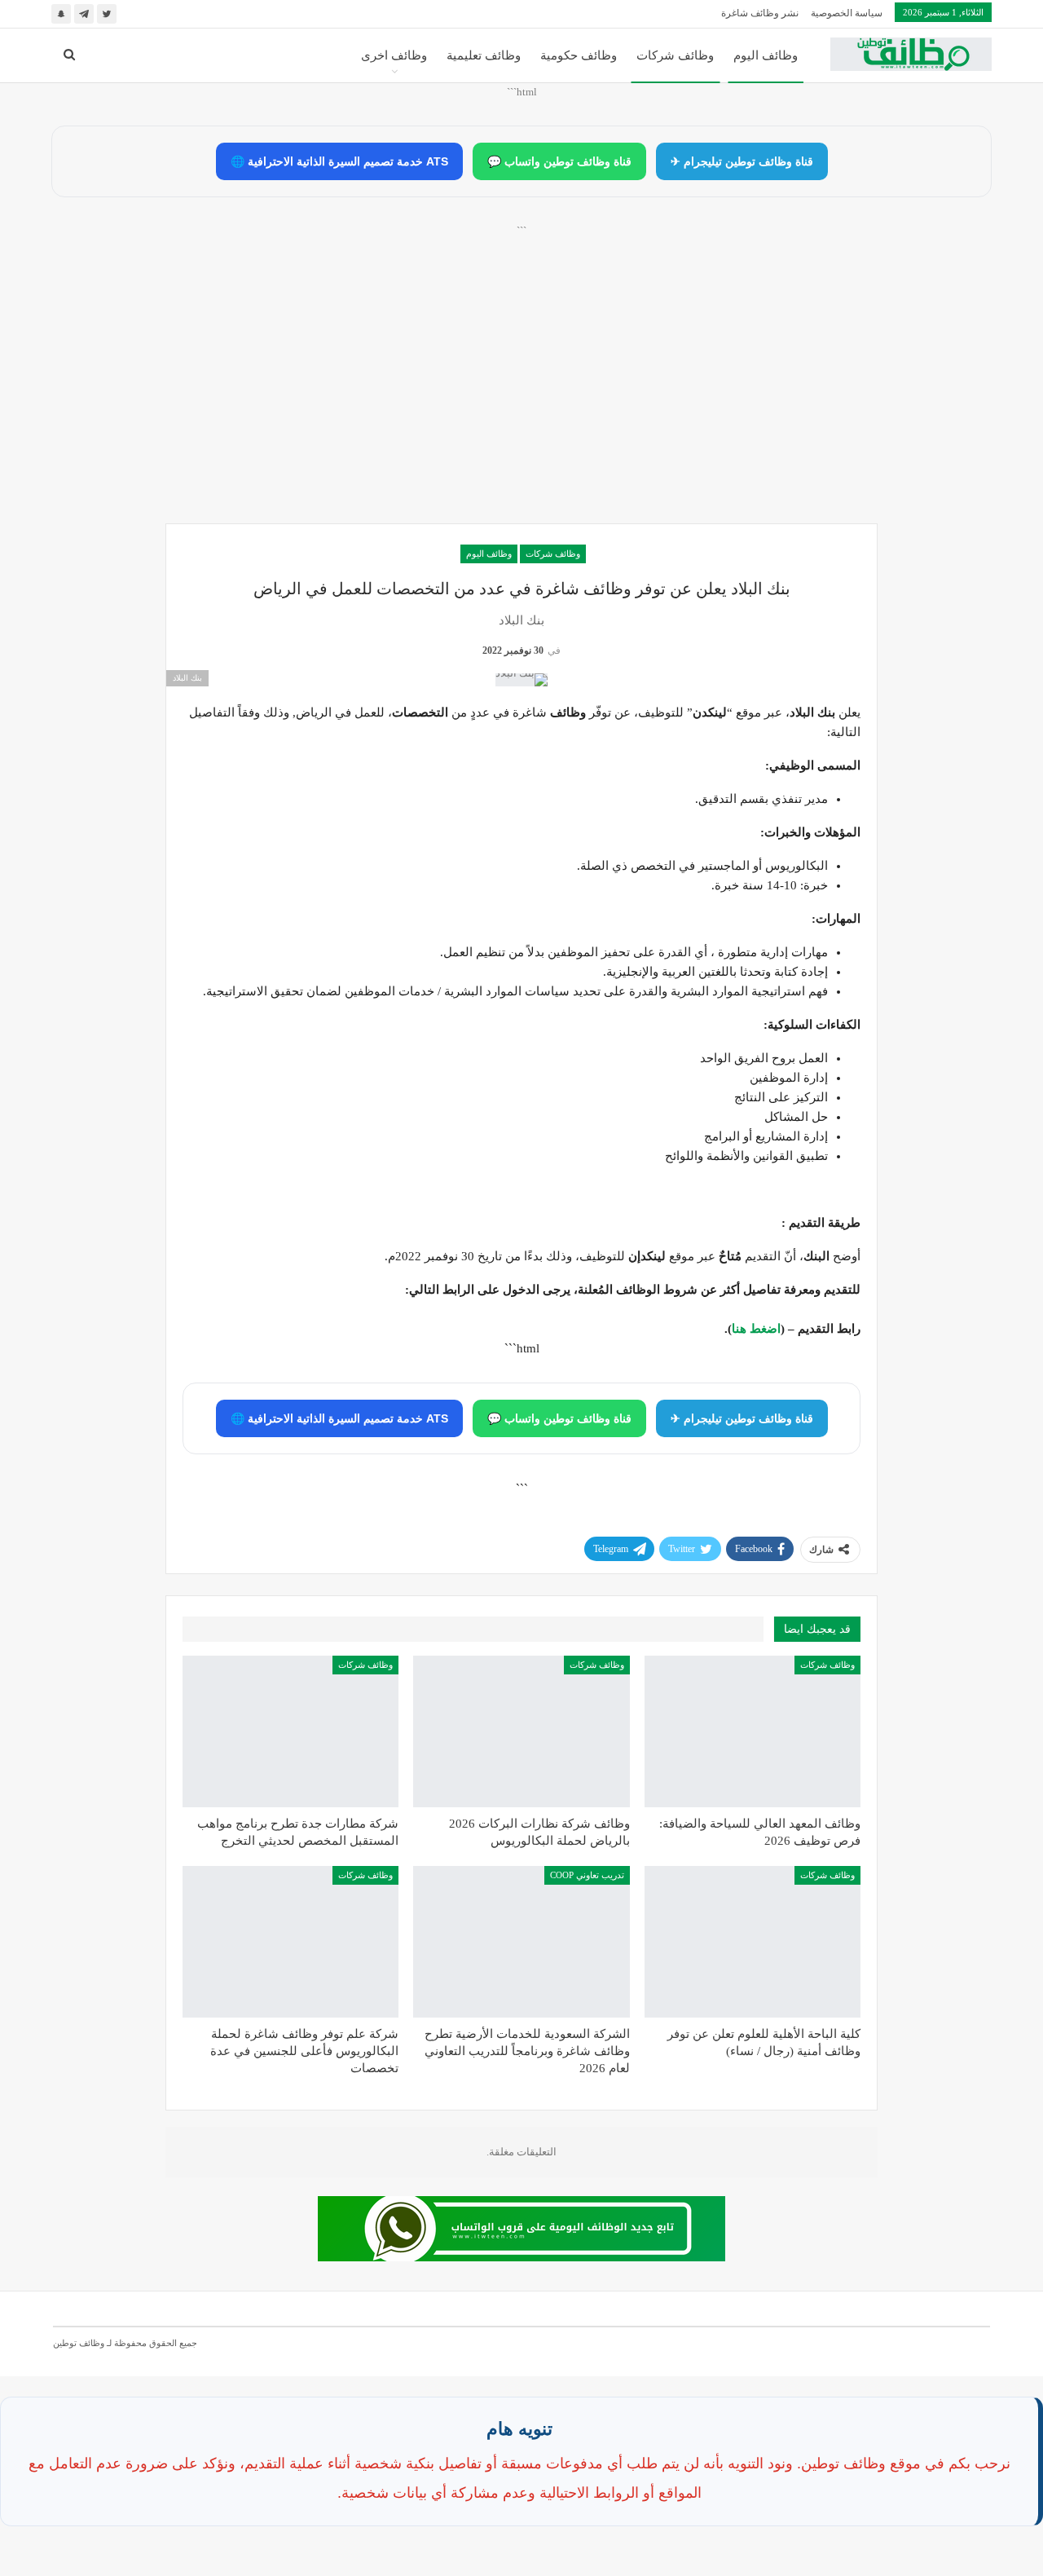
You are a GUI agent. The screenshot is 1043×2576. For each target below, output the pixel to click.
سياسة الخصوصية (847, 13)
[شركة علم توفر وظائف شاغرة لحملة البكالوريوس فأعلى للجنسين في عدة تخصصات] (290, 1942)
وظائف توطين (79, 2343)
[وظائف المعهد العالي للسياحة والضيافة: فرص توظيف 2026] (753, 1731)
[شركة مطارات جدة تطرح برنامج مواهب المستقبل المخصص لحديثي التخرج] (290, 1731)
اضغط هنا (756, 1329)
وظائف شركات (675, 55)
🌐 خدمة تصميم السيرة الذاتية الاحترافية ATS (339, 161)
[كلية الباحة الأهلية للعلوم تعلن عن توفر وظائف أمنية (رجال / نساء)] (753, 1942)
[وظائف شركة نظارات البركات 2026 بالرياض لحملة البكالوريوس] (521, 1731)
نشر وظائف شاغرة (760, 13)
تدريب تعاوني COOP (587, 1875)
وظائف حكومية (579, 55)
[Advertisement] (521, 392)
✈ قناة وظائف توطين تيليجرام (742, 161)
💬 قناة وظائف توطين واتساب (559, 161)
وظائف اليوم (766, 55)
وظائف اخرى (394, 55)
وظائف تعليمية (484, 55)
